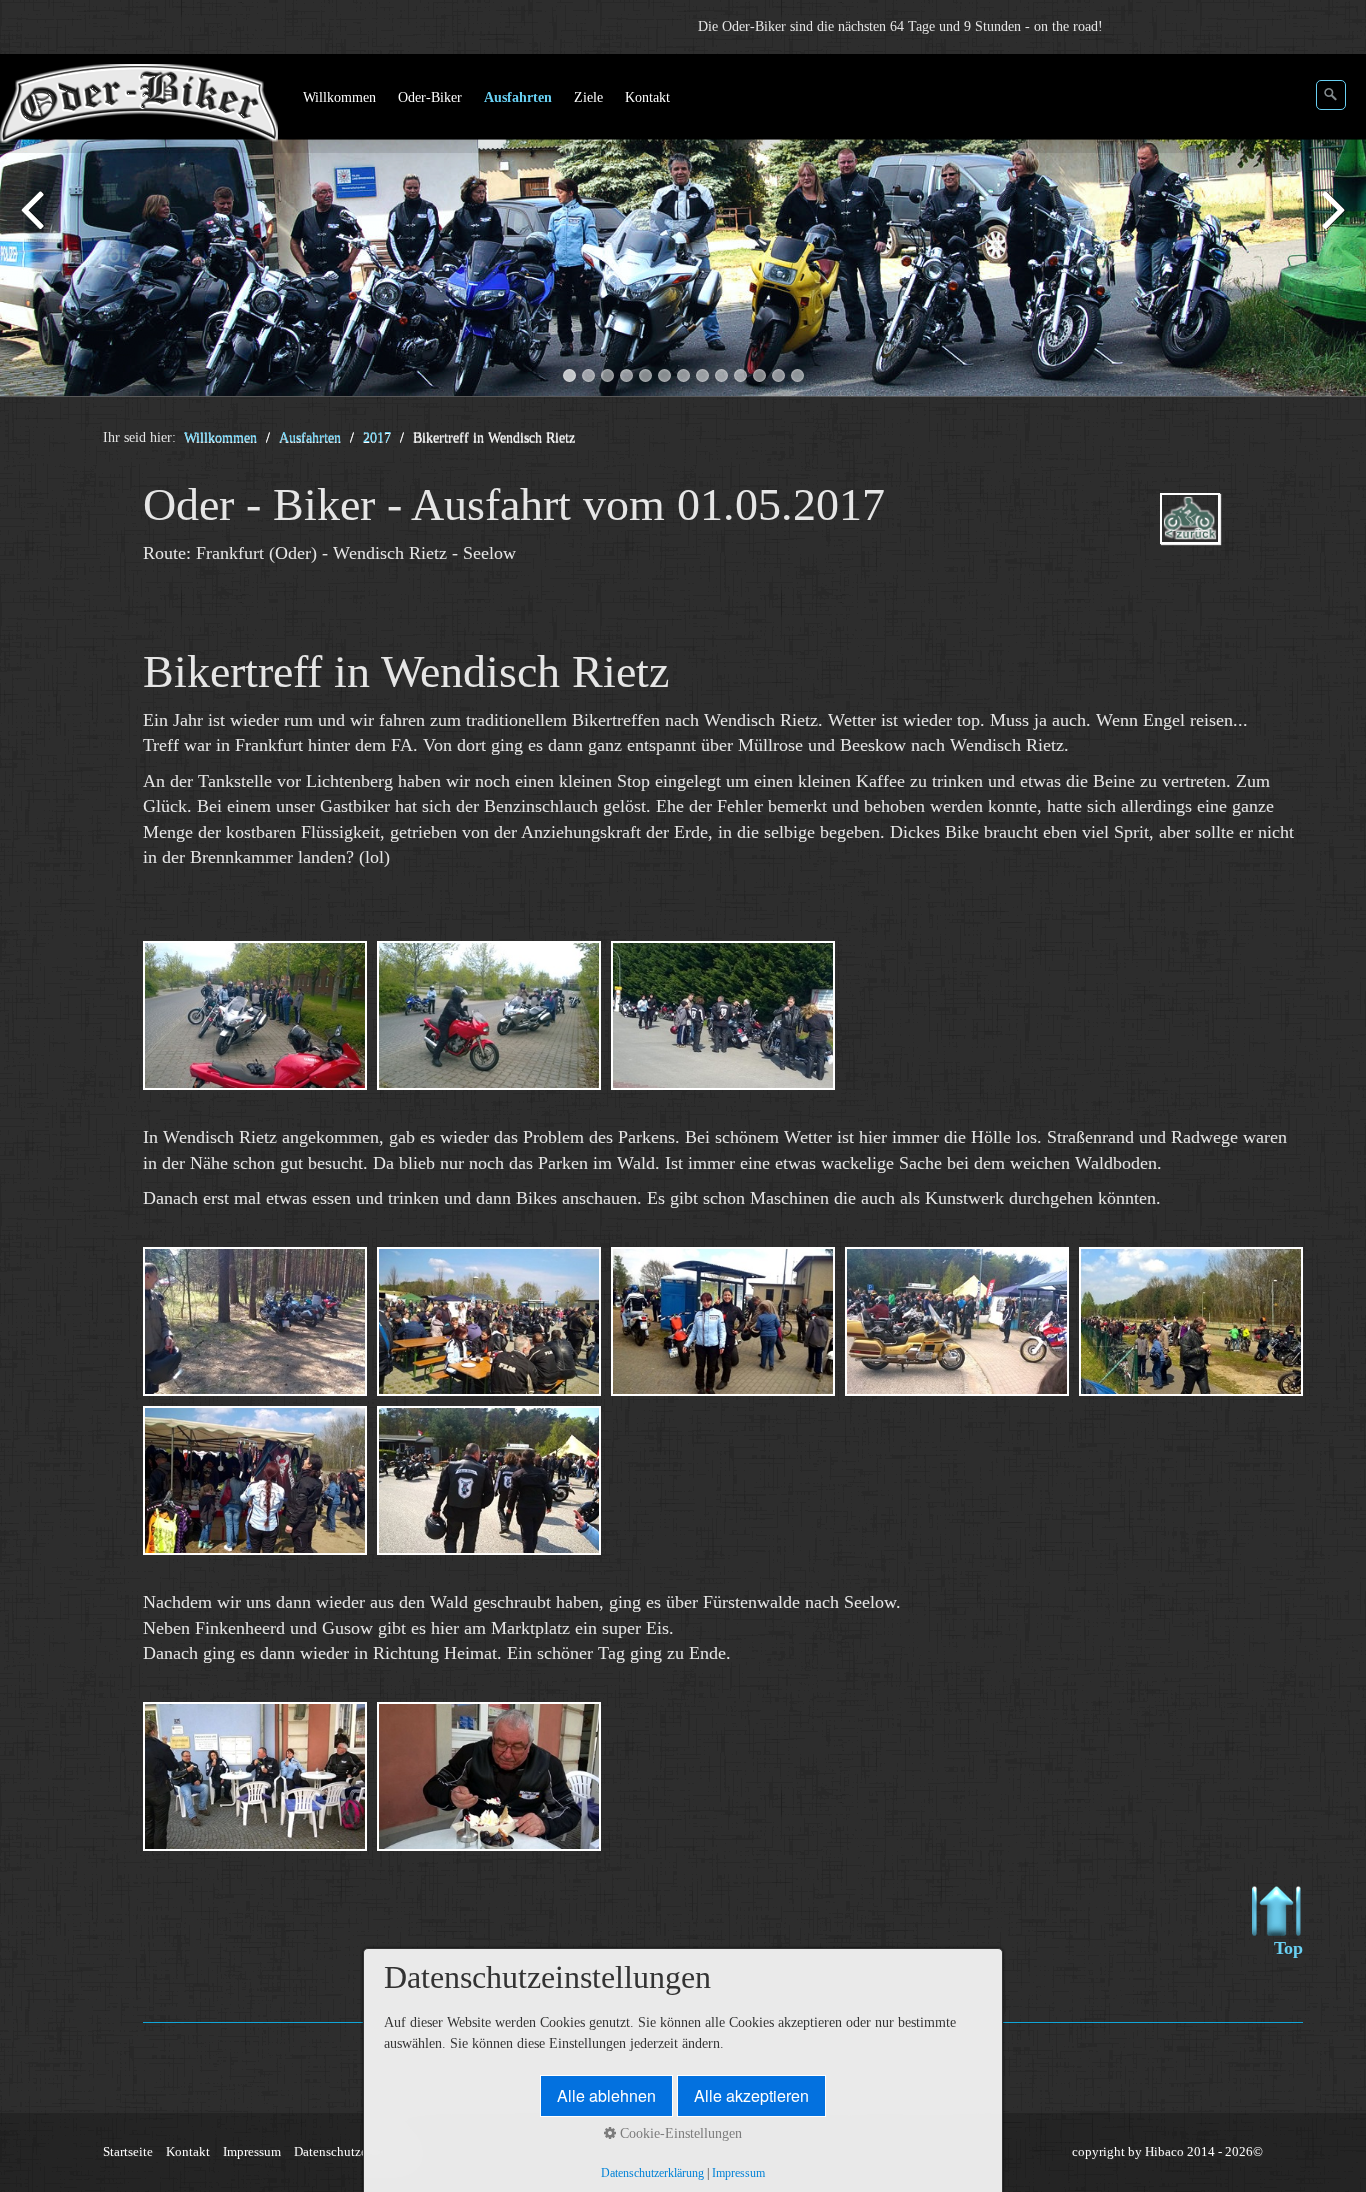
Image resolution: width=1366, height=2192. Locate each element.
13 (797, 375)
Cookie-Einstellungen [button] (679, 2133)
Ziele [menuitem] (588, 97)
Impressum (252, 2152)
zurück (35, 229)
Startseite (128, 2152)
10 (740, 375)
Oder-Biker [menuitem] (430, 97)
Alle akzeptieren (751, 2095)
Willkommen (220, 437)
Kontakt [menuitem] (647, 97)
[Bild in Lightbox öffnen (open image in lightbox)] (255, 1015)
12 (778, 375)
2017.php (1219, 536)
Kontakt (188, 2152)
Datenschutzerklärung (353, 2152)
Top (1288, 1948)
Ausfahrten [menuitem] (518, 97)
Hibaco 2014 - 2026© (1204, 2152)
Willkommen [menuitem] (339, 97)
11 (759, 375)
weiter (1331, 229)
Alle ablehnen (606, 2095)
